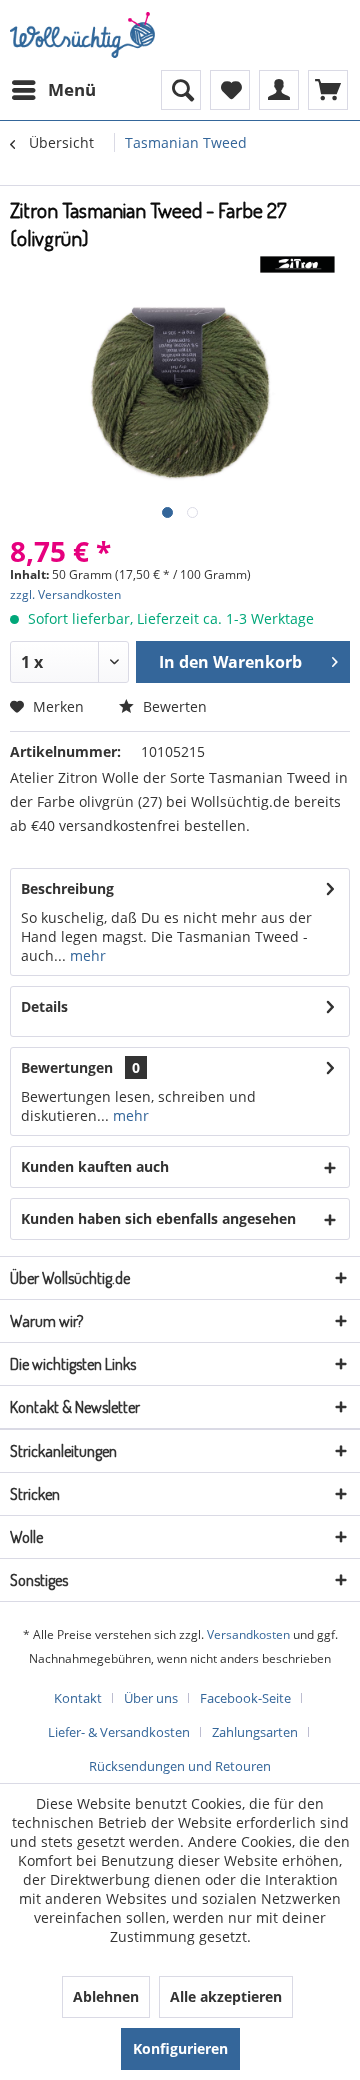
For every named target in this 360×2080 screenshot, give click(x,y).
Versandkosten (248, 1634)
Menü (72, 89)
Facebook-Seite (245, 1698)
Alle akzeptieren (226, 1996)
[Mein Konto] (279, 90)
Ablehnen (106, 1996)
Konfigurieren (180, 2048)
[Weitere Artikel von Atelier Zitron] (297, 269)
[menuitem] (53, 90)
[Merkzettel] (230, 90)
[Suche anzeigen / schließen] (181, 90)
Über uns (151, 1698)
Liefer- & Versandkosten (119, 1732)
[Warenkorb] (328, 90)
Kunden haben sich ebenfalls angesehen (158, 1218)
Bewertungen (67, 1067)
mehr (86, 955)
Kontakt (78, 1698)
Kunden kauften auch (95, 1166)
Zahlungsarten (255, 1732)
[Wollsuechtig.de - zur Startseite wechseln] (85, 35)
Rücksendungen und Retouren (180, 1766)
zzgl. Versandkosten (65, 594)
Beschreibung (67, 888)
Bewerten (173, 706)
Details (44, 1006)
